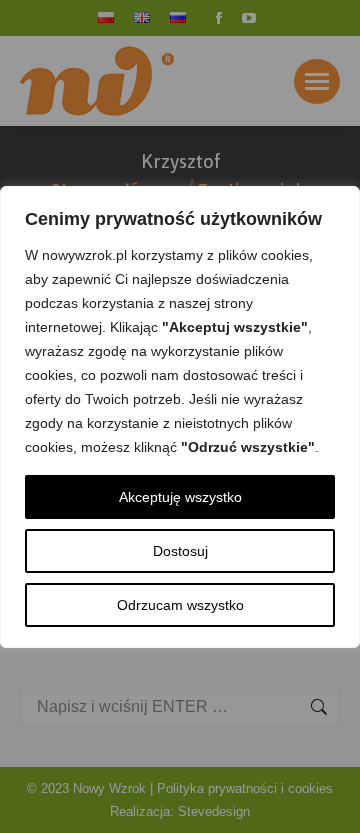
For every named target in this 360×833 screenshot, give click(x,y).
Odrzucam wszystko (180, 605)
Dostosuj (180, 551)
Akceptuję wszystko (180, 497)
